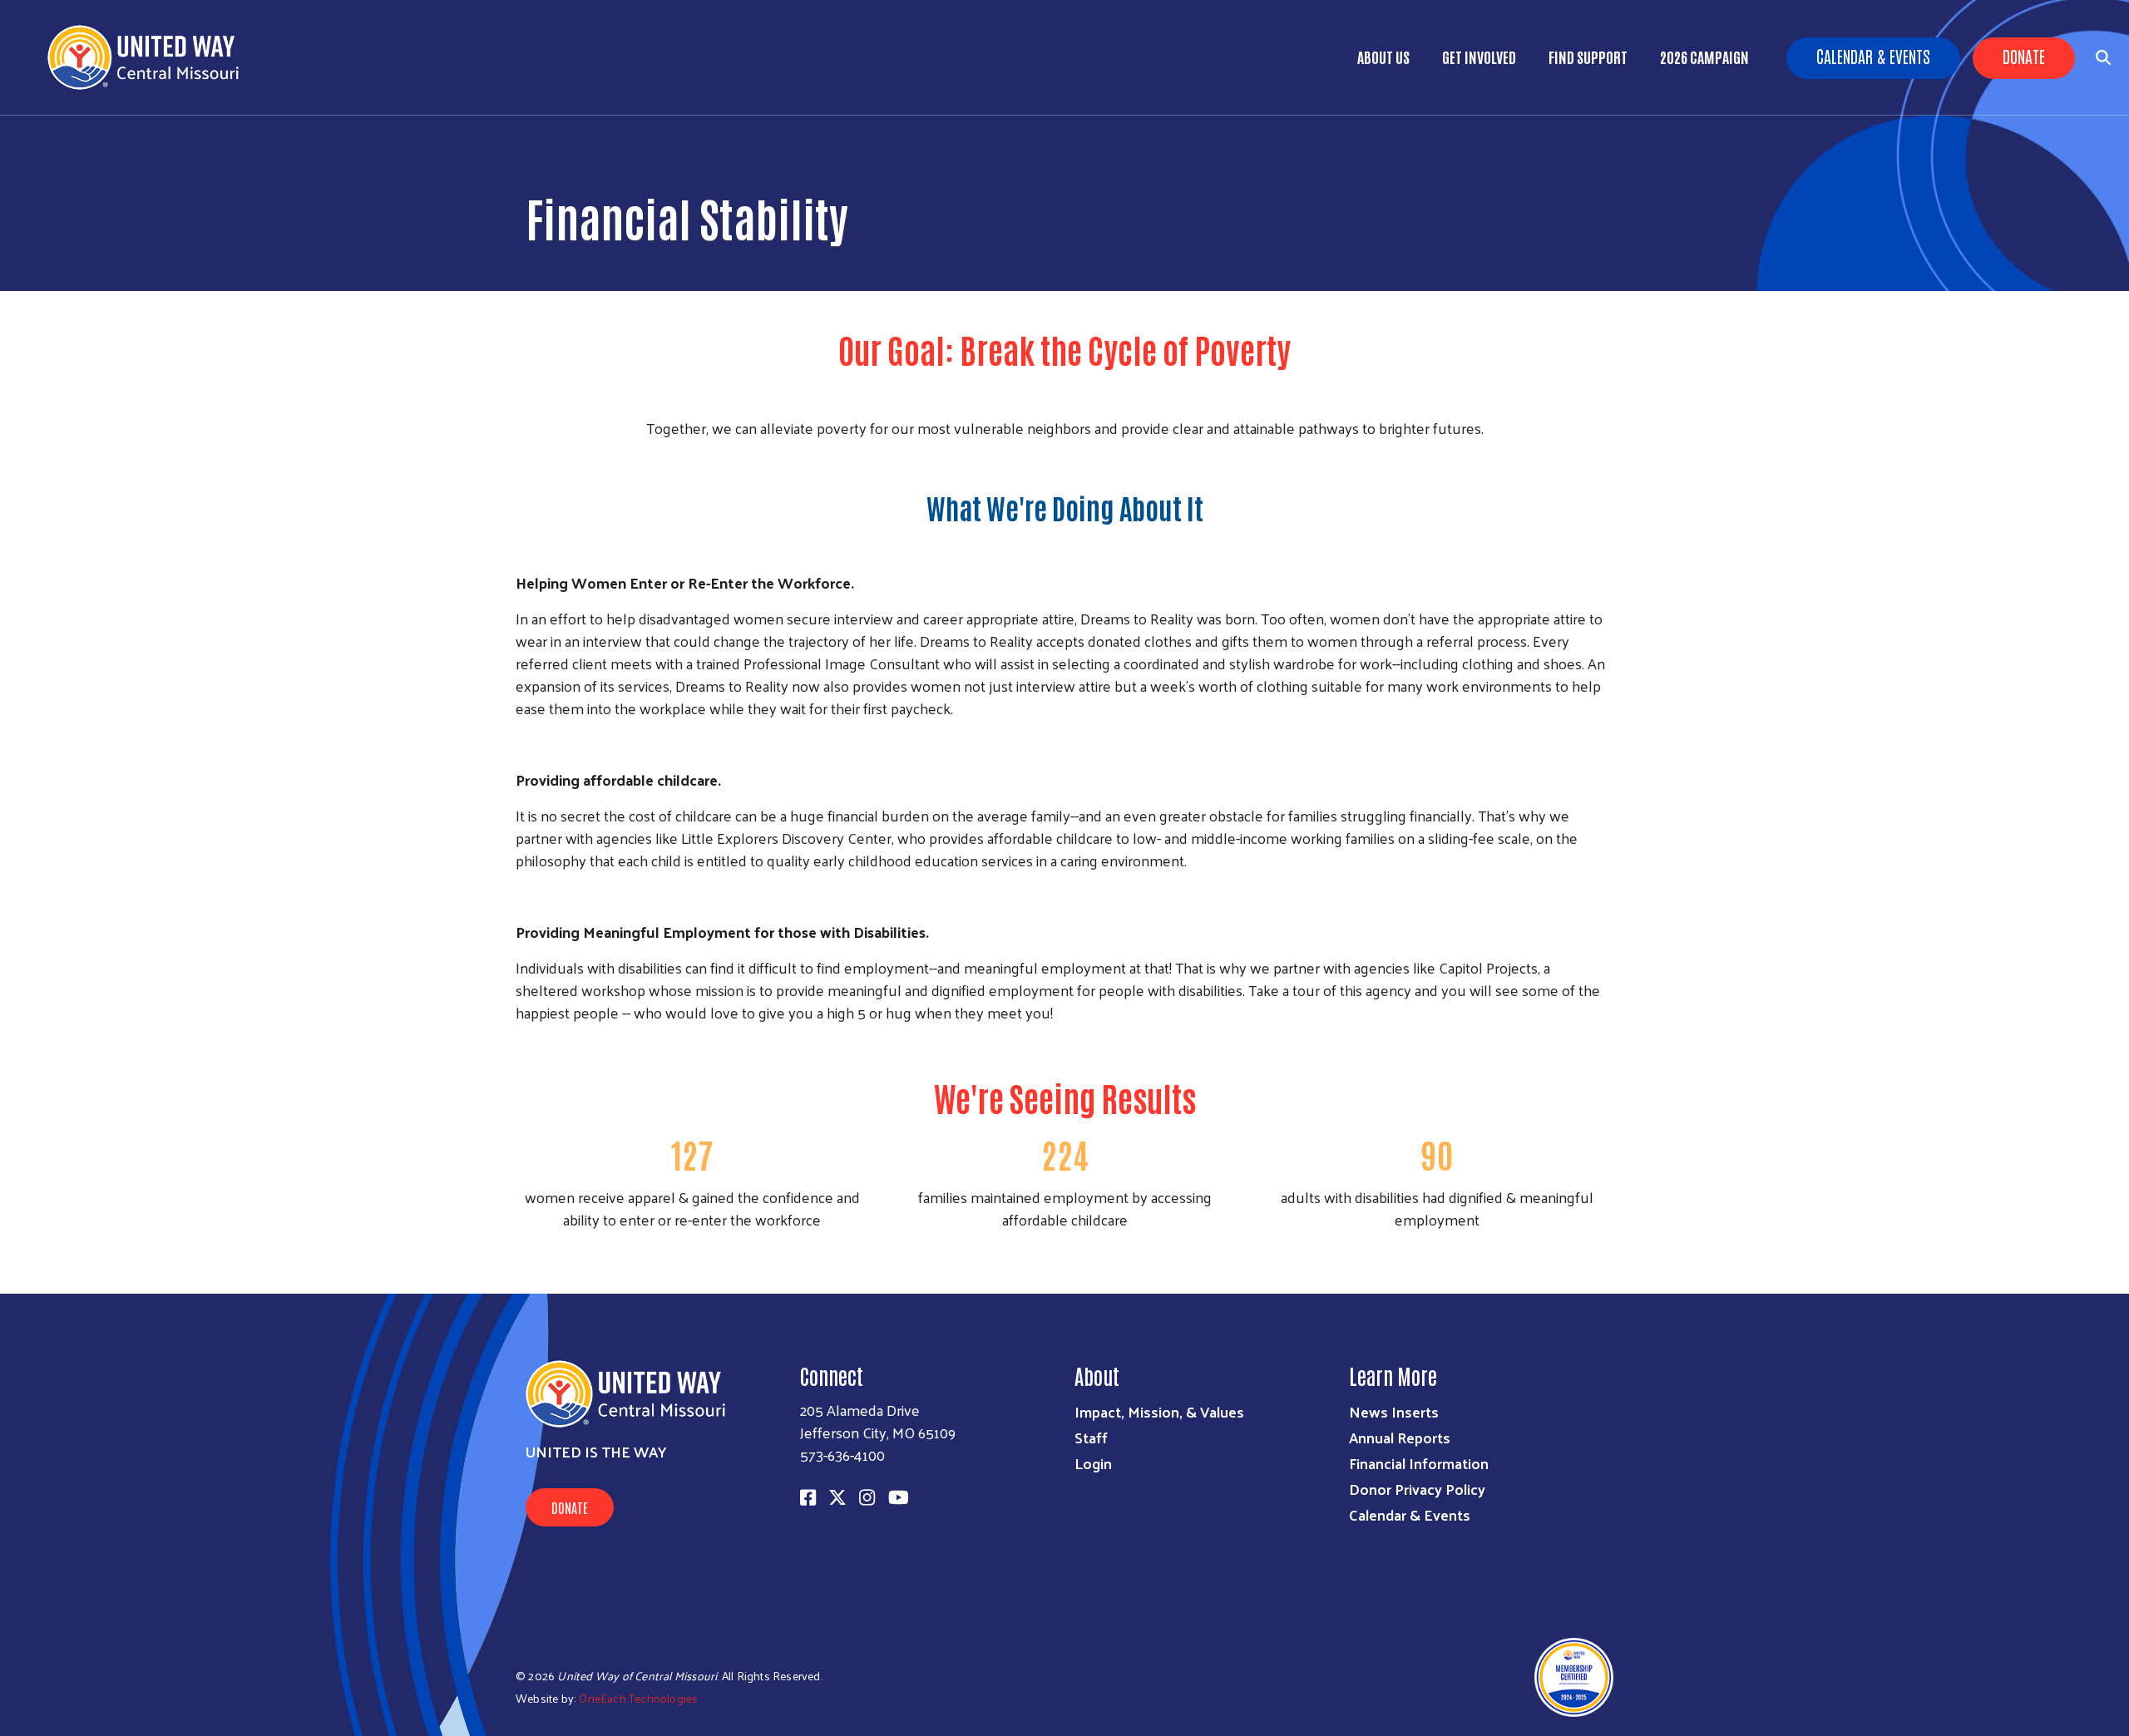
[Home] (150, 57)
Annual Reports (1400, 1437)
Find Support (1588, 57)
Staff (1091, 1437)
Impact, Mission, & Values (1159, 1411)
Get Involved (1479, 57)
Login (1093, 1463)
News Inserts (1394, 1411)
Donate (2024, 56)
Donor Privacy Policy (1417, 1489)
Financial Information (1419, 1463)
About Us (1383, 57)
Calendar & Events (1873, 56)
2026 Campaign (1704, 57)
